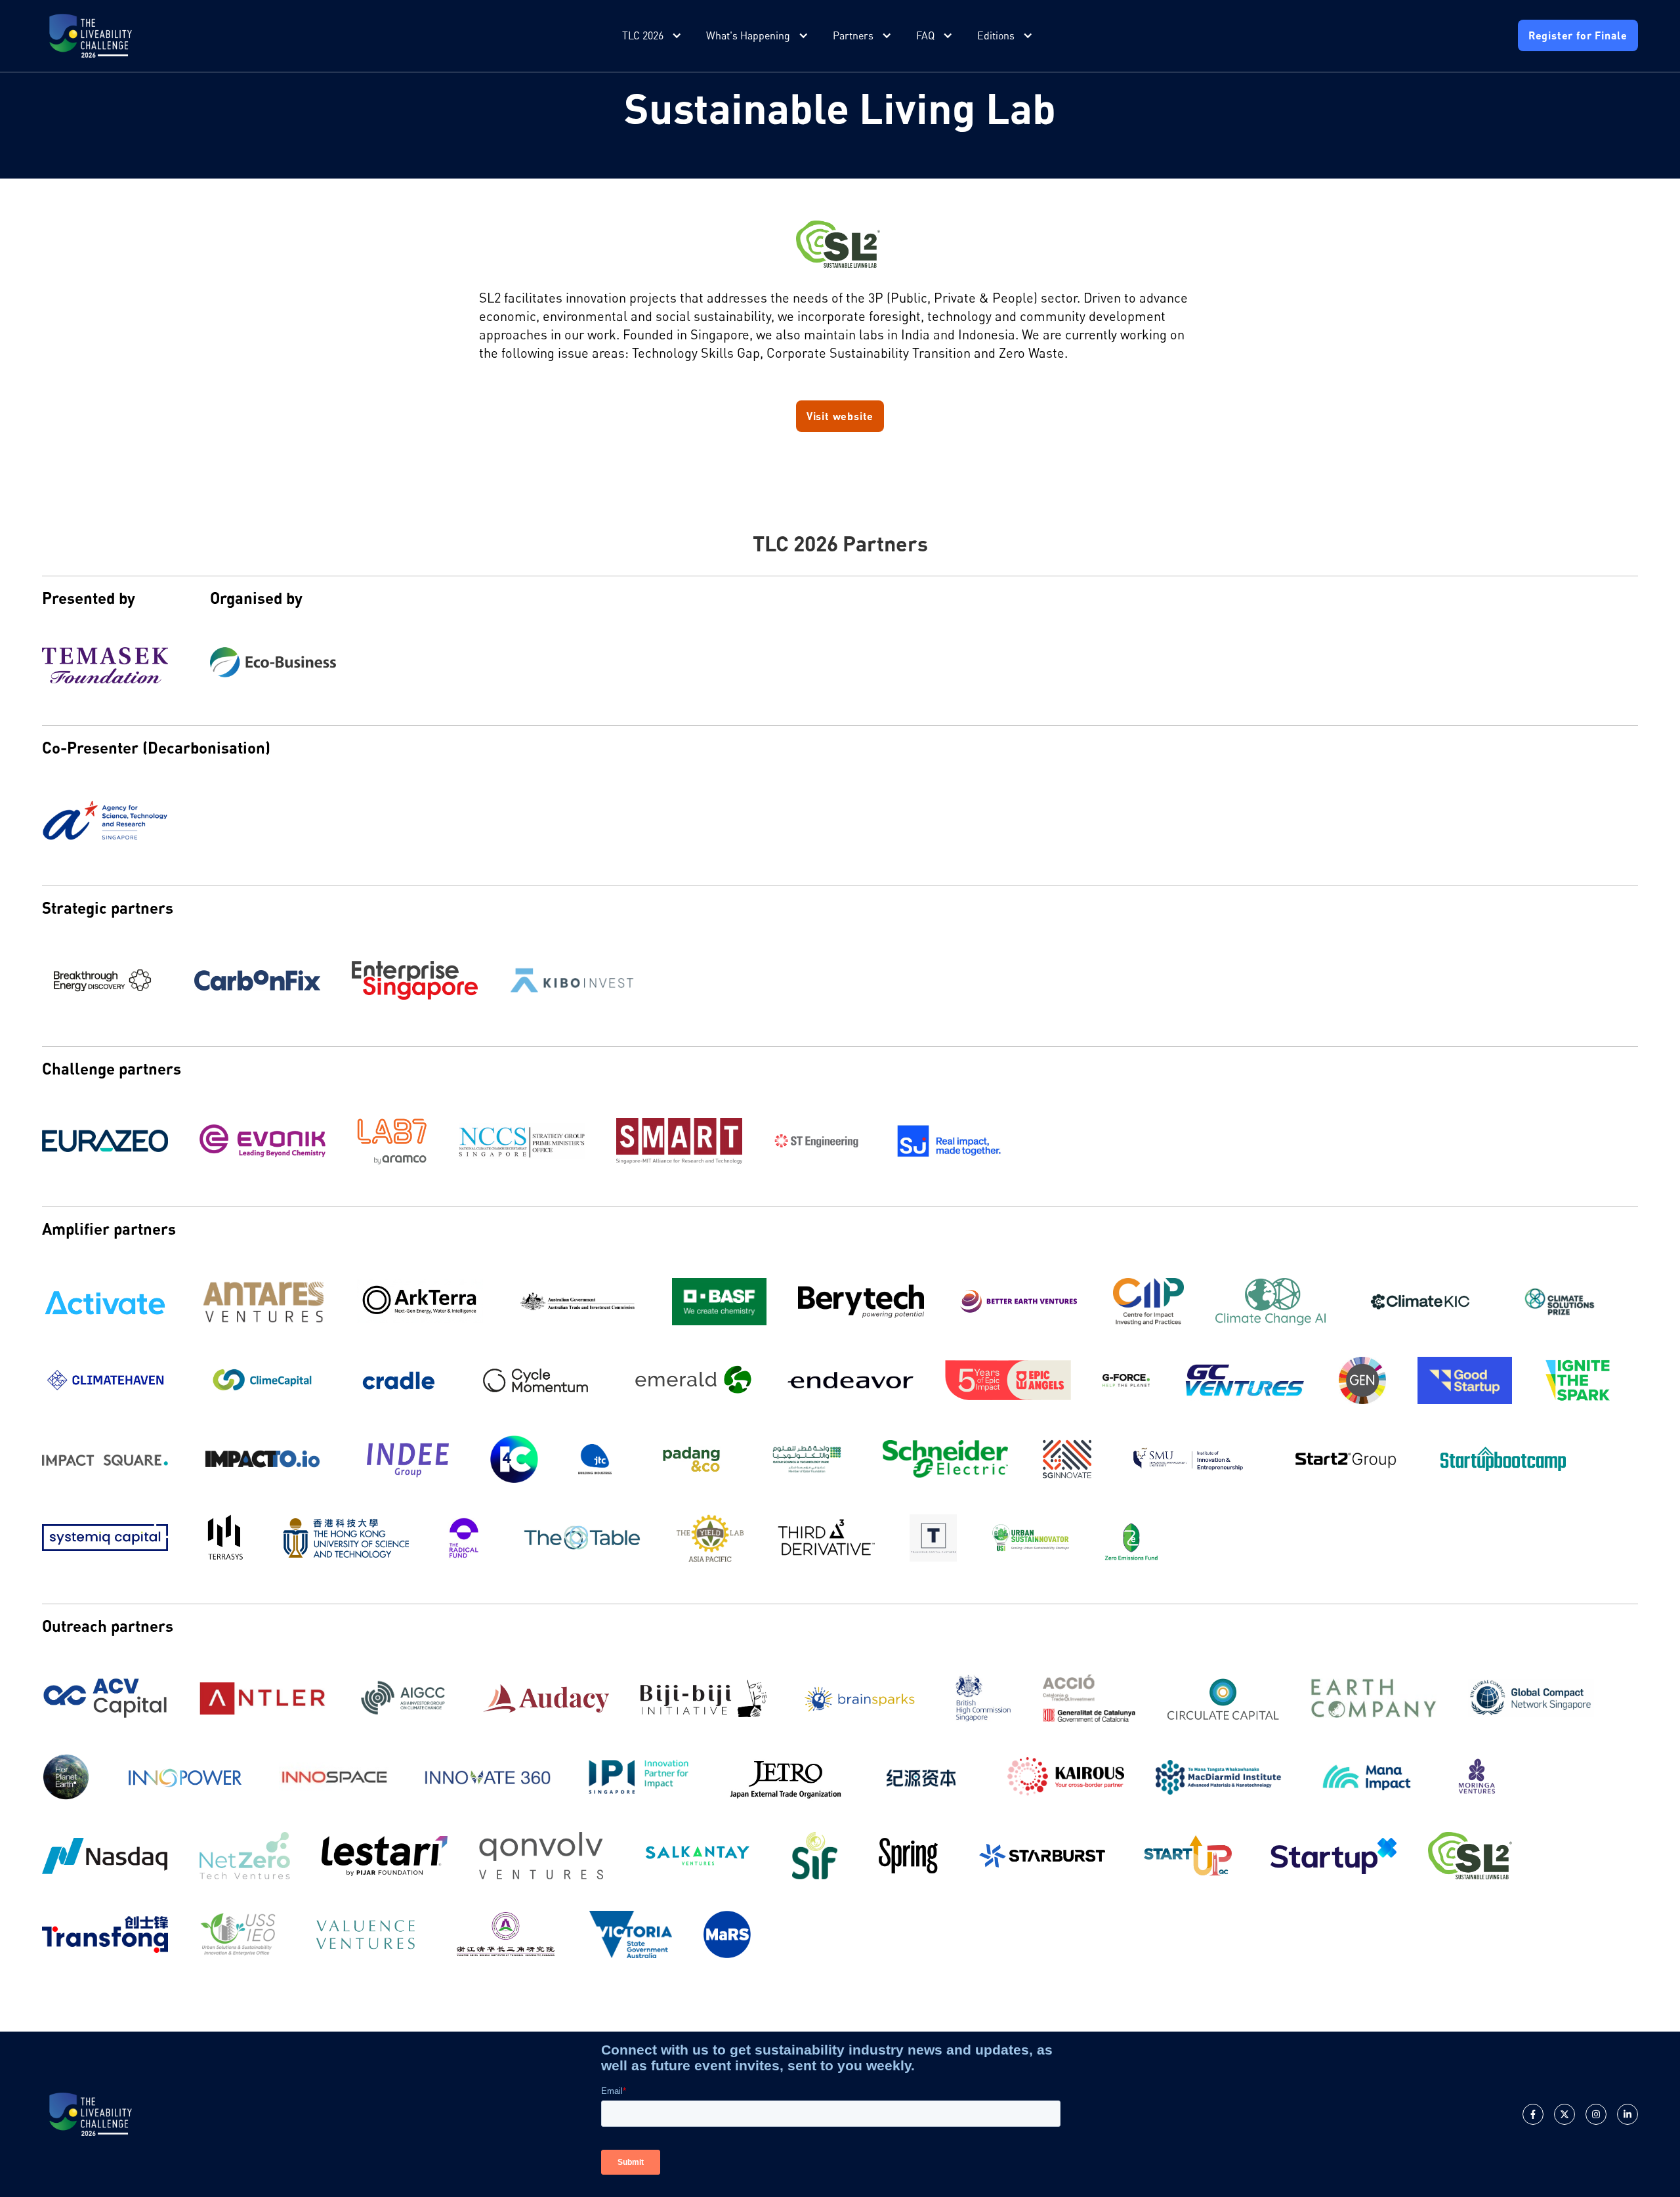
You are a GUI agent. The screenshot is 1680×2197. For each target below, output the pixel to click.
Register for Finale (1578, 35)
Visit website (840, 416)
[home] (91, 36)
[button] (653, 36)
